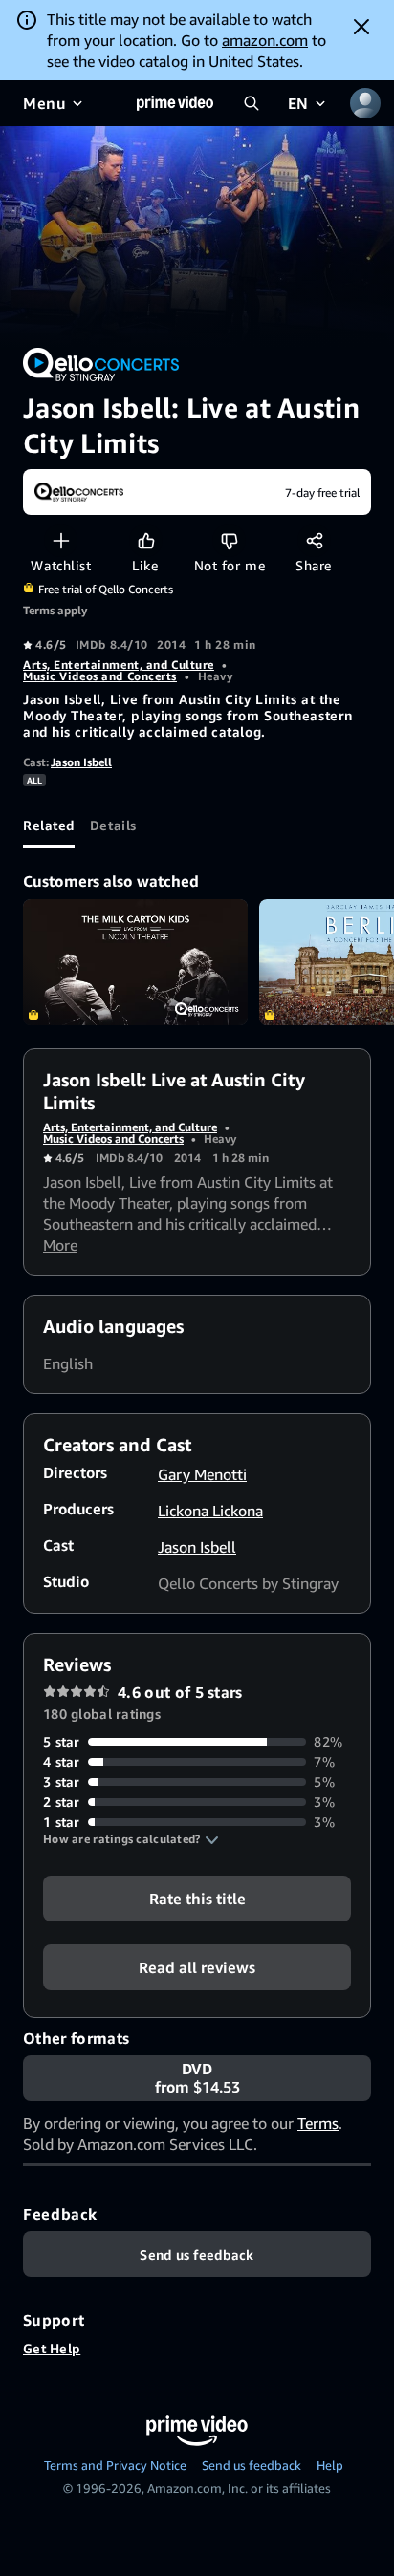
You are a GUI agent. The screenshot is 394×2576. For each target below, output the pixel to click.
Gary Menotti (202, 1474)
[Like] (146, 540)
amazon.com (265, 40)
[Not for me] (229, 540)
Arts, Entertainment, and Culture (119, 665)
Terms (318, 2123)
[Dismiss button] (361, 27)
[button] (131, 1839)
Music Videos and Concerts (100, 676)
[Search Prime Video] (252, 103)
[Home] (175, 103)
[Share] (314, 540)
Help (330, 2465)
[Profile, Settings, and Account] (365, 103)
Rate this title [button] (197, 1899)
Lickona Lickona (210, 1511)
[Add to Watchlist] (61, 540)
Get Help (52, 2348)
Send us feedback (252, 2465)
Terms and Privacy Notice (115, 2465)
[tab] (49, 825)
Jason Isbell (81, 762)
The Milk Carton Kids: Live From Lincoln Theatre (135, 962)
